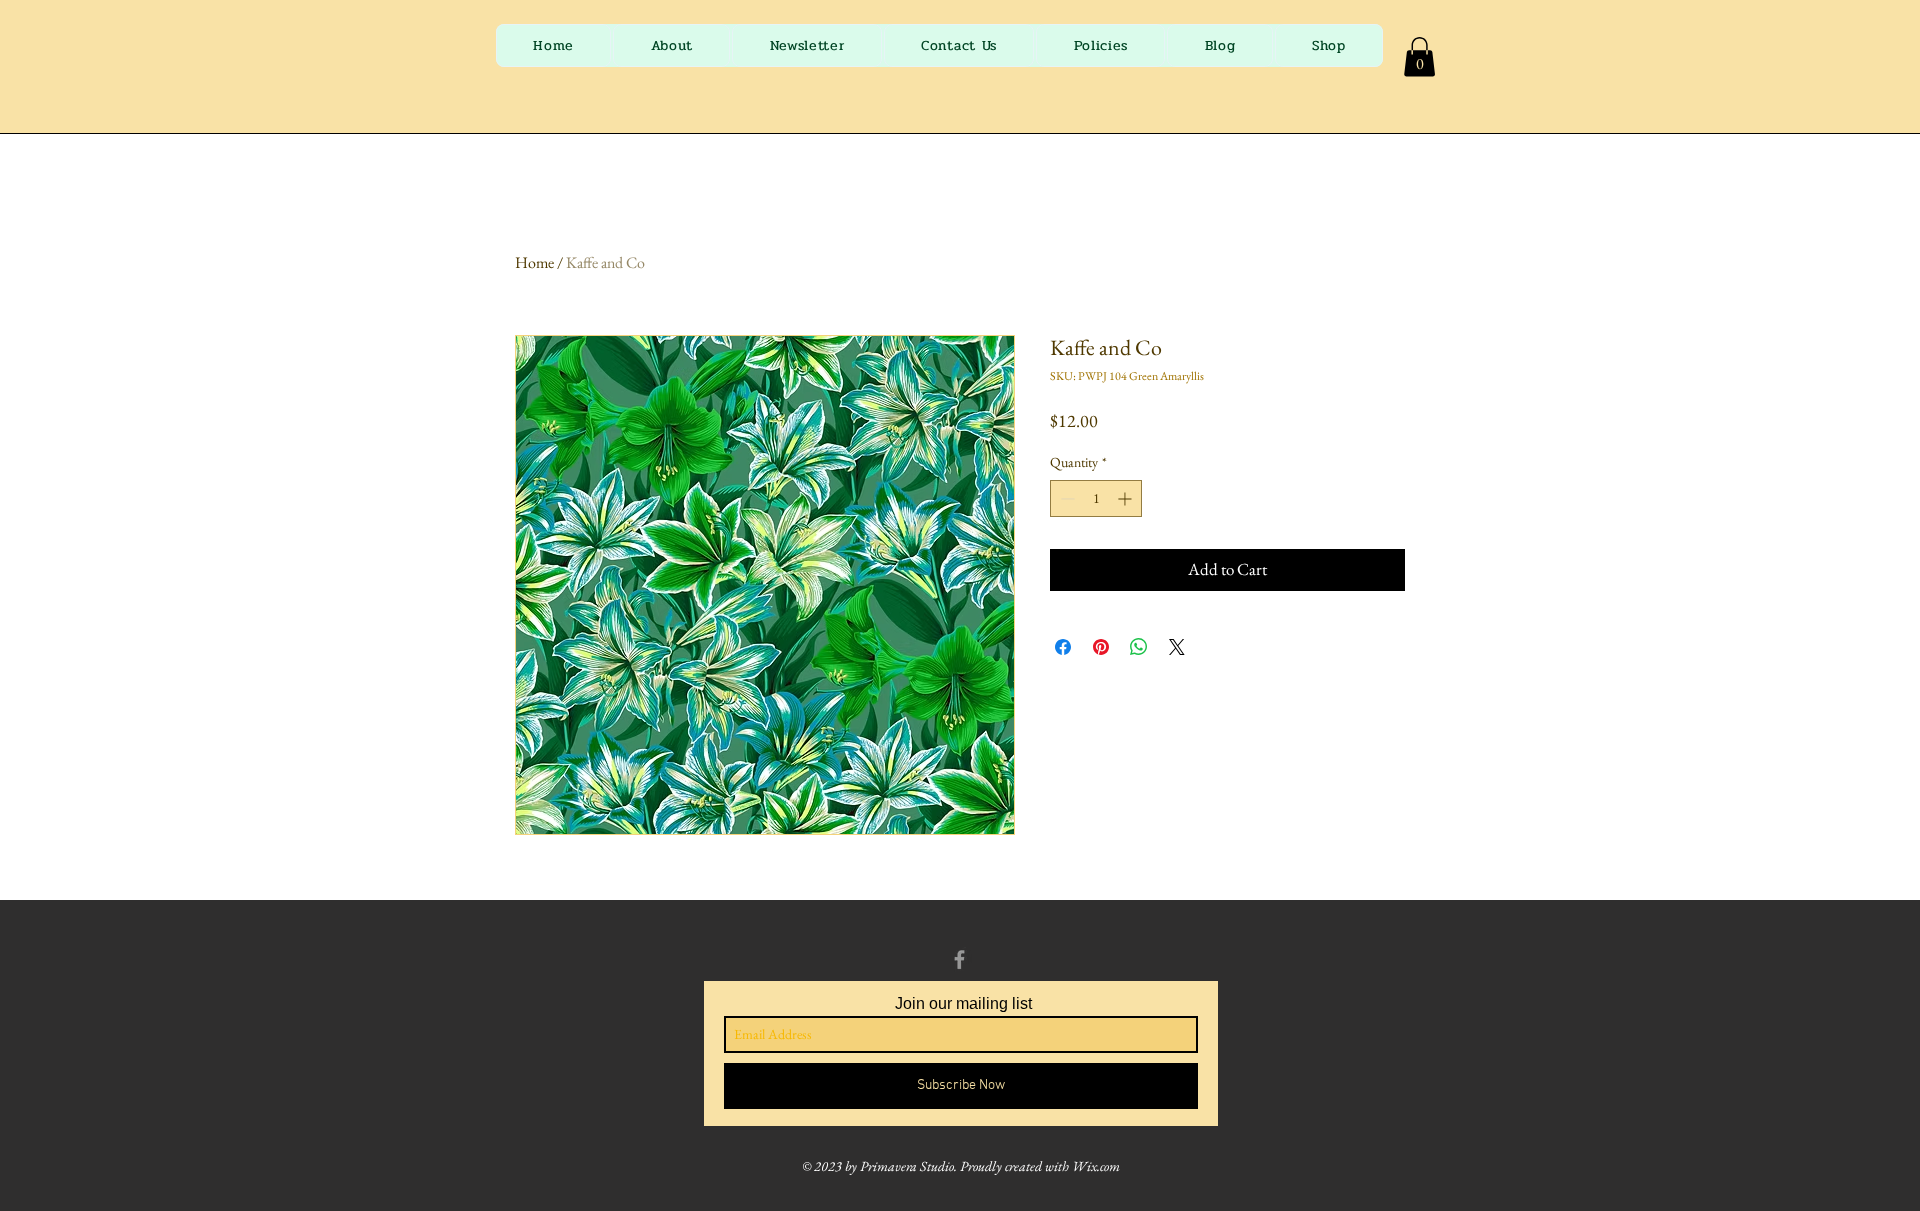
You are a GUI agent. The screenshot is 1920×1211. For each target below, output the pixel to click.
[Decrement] (1065, 498)
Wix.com (1096, 1166)
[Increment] (1126, 498)
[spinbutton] (1096, 498)
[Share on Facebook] (1063, 647)
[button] (1419, 56)
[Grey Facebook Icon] (959, 959)
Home (534, 262)
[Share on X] (1177, 647)
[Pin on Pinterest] (1101, 647)
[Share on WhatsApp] (1139, 647)
